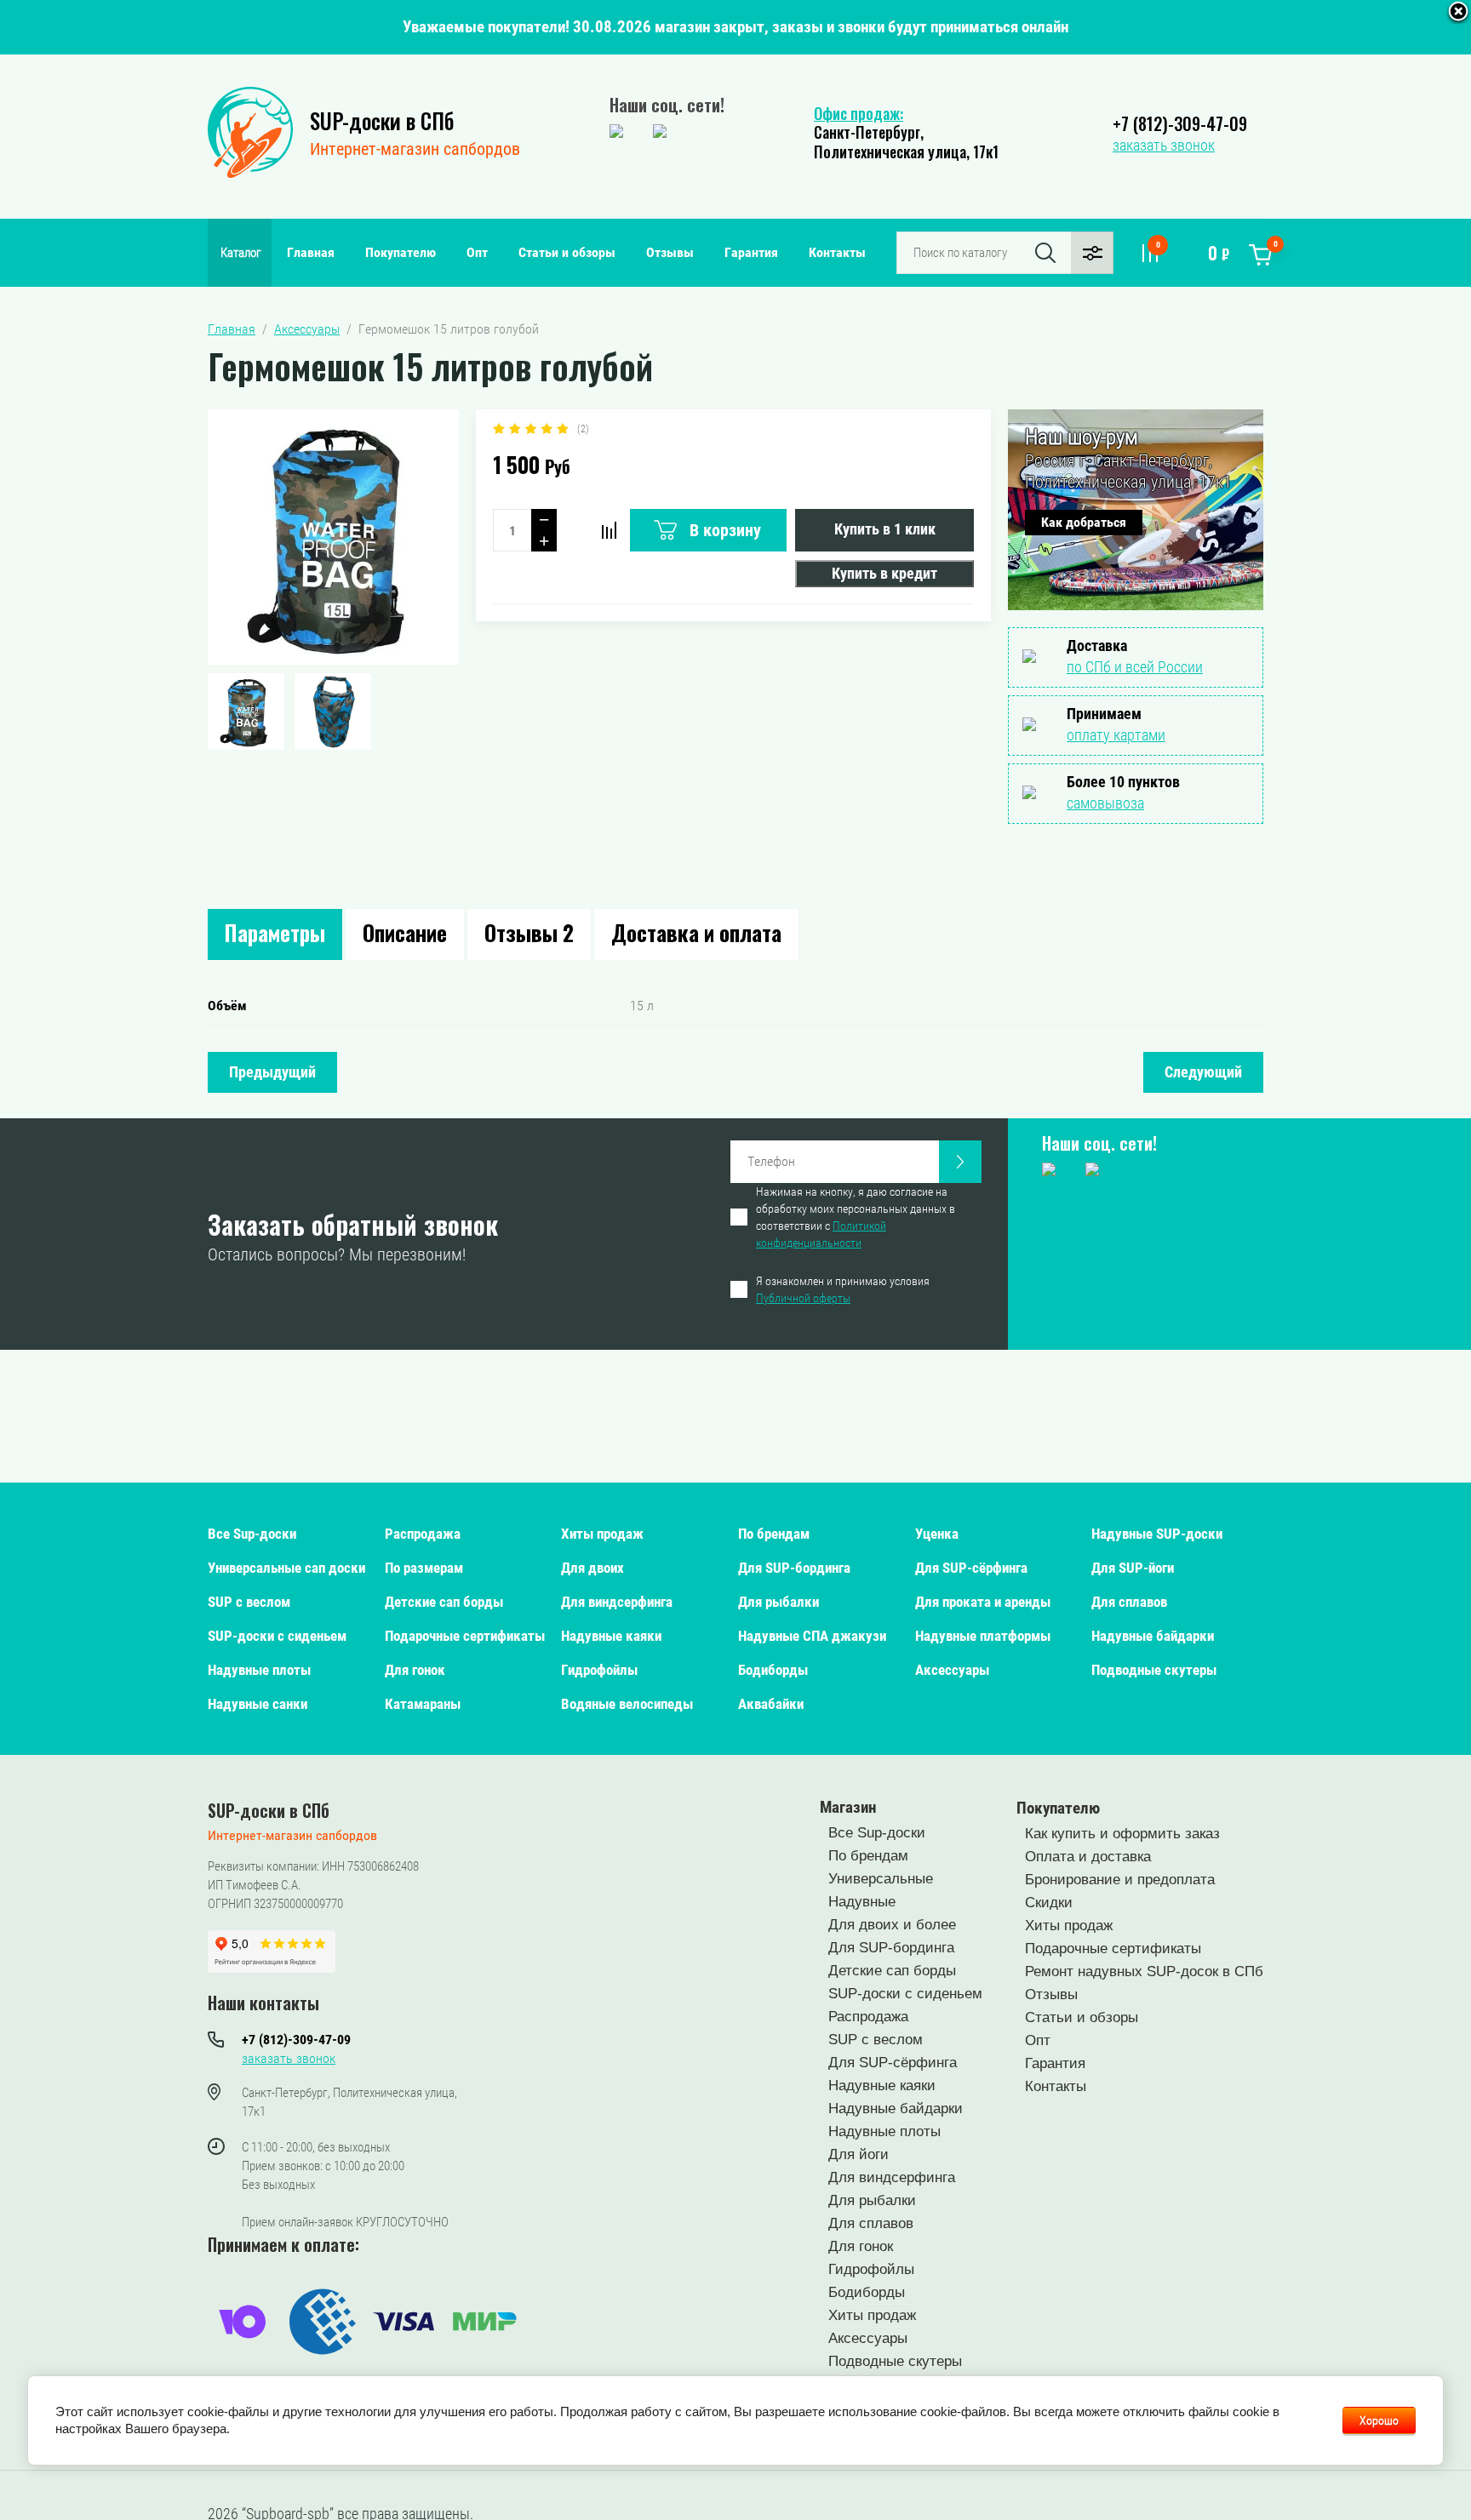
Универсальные (881, 1879)
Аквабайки (771, 1704)
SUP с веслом (249, 1602)
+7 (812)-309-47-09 (1180, 123)
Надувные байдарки (1153, 1636)
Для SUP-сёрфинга (971, 1568)
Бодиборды (773, 1670)
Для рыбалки (778, 1602)
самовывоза (1105, 803)
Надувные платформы (983, 1636)
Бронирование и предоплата (1120, 1880)
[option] (333, 537)
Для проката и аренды (983, 1602)
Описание (405, 932)
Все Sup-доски (252, 1534)
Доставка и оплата (696, 932)
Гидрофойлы (599, 1670)
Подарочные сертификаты (465, 1636)
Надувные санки (258, 1704)
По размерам (424, 1568)
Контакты (837, 252)
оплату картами (1116, 735)
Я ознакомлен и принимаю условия (843, 1289)
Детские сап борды (444, 1602)
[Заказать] (960, 1162)
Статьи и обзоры (567, 252)
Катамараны (423, 1704)
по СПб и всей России (1135, 667)
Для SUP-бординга (794, 1568)
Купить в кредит (884, 573)
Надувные (862, 1902)
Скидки (1049, 1903)
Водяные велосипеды (627, 1704)
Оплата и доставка (1088, 1857)
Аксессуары (952, 1670)
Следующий (1203, 1072)
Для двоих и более (892, 1925)
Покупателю (401, 252)
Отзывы (670, 252)
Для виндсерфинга (617, 1602)
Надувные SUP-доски (1157, 1534)
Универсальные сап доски (286, 1568)
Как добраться (1084, 522)
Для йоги (859, 2154)
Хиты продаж (602, 1534)
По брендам (774, 1534)
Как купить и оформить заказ (1122, 1834)
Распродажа (423, 1534)
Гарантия (751, 252)
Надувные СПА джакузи (812, 1636)
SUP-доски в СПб (382, 120)
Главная (311, 252)
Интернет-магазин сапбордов (415, 149)
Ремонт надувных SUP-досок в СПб (1144, 1971)
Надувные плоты (259, 1670)
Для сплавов (1129, 1602)
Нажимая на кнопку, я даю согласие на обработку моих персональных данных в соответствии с (856, 1217)
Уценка (937, 1534)
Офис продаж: (859, 113)
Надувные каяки (611, 1636)
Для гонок (415, 1670)
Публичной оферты (803, 1298)
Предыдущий (272, 1072)
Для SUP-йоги (1133, 1568)
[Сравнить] (609, 530)
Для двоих (592, 1568)
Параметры (275, 932)
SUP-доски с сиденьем (277, 1636)
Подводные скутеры (1154, 1670)
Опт (477, 252)
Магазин (848, 1807)
